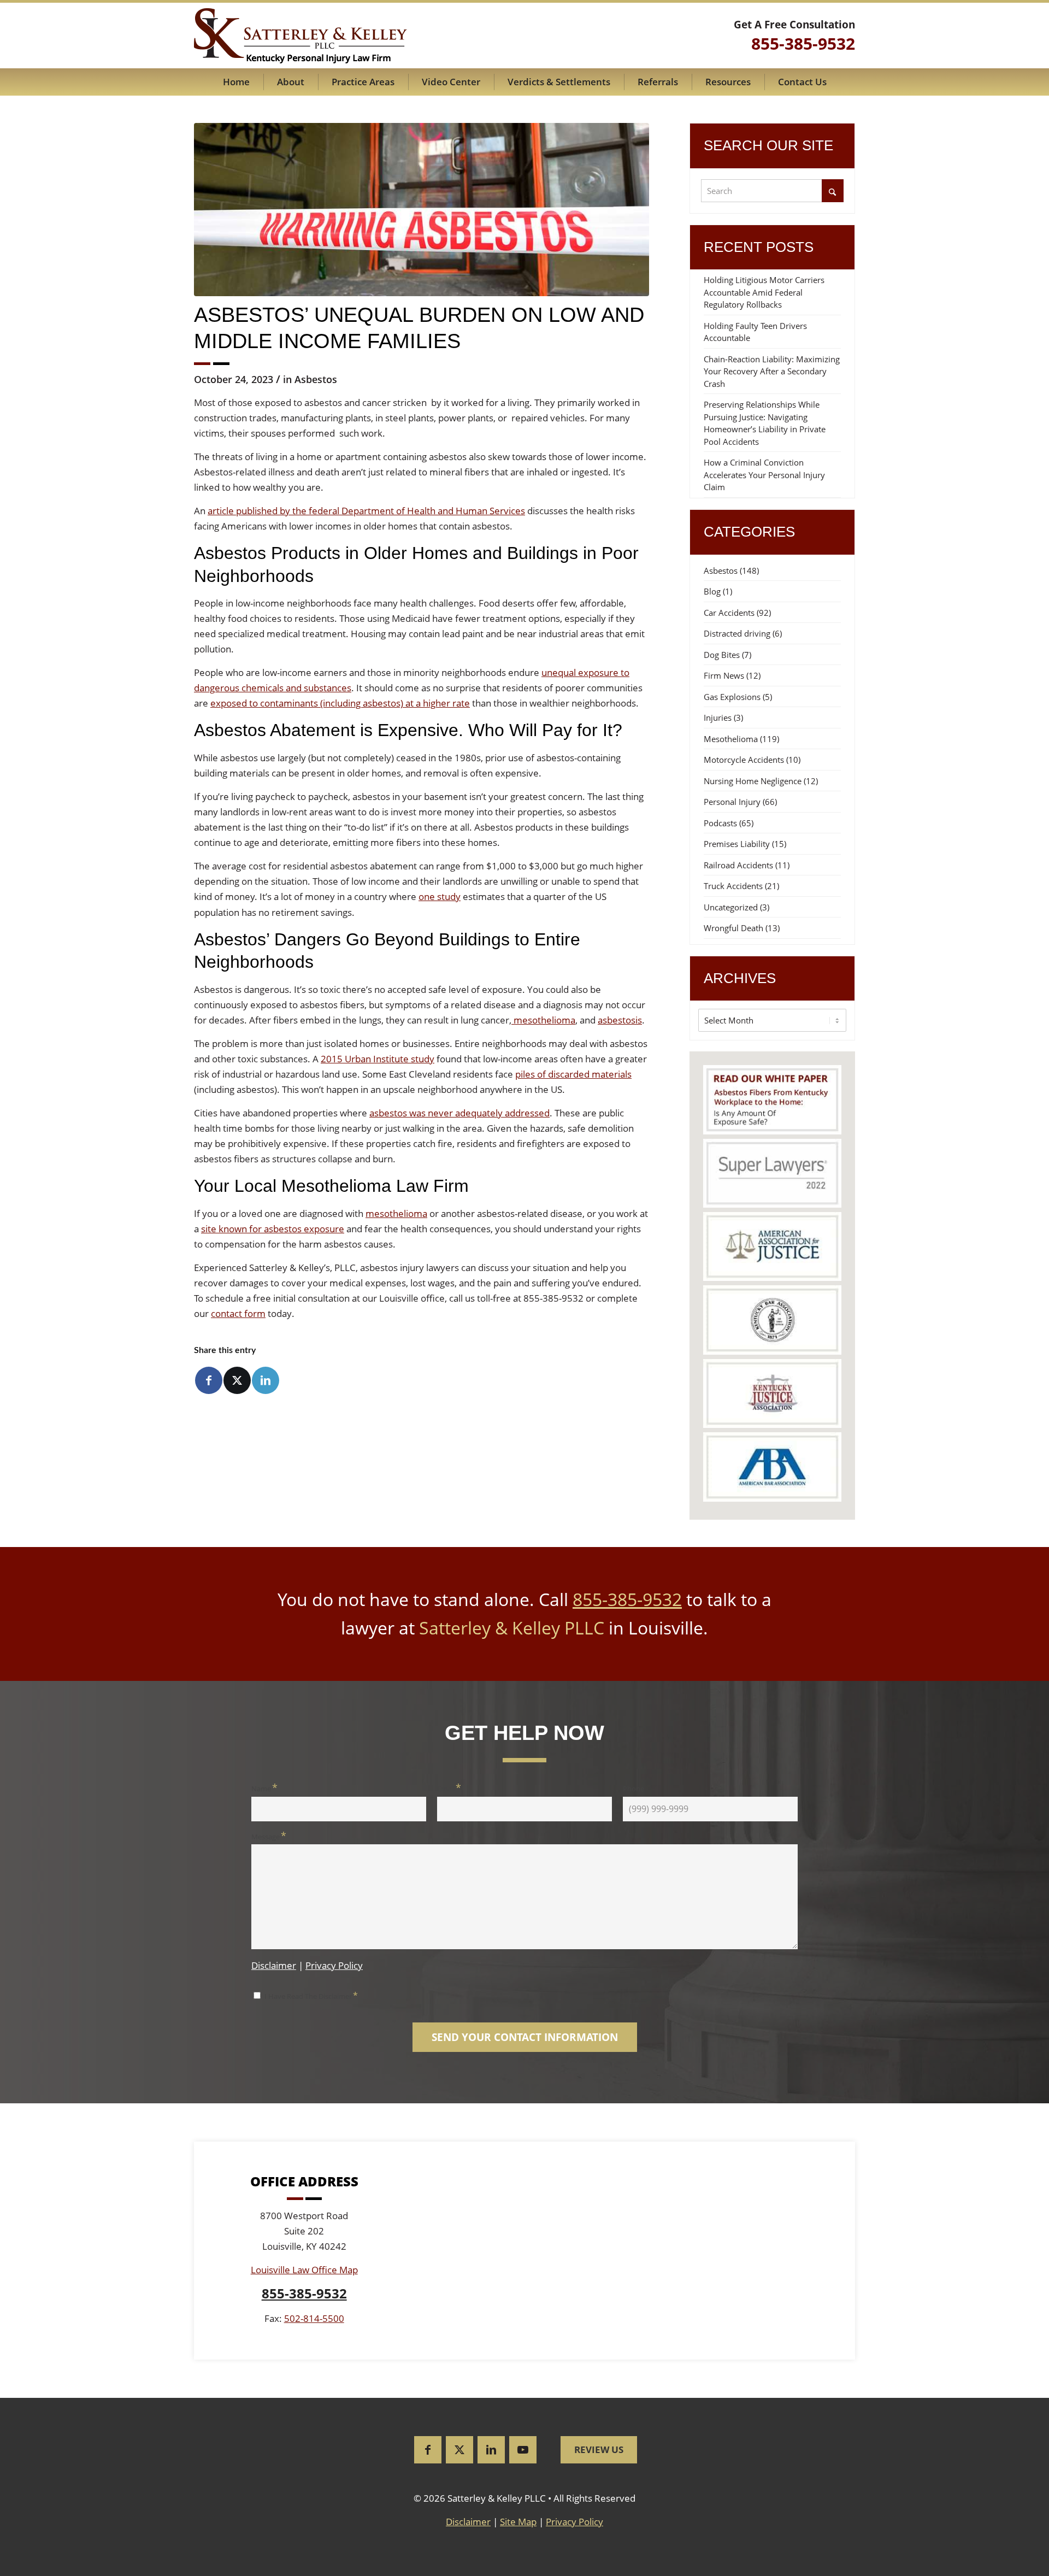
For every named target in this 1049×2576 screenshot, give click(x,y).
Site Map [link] (518, 2522)
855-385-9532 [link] (803, 43)
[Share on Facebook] (209, 1380)
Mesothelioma (731, 739)
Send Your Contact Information (525, 2037)
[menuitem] (236, 82)
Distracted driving (737, 633)
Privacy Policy (334, 1965)
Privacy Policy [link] (574, 2522)
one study (440, 896)
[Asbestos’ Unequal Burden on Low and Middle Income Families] (422, 210)
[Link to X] (459, 2450)
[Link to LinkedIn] (491, 2450)
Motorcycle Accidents (744, 760)
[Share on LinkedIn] (266, 1380)
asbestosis (620, 1020)
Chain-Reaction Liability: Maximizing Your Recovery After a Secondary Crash (772, 371)
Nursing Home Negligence (753, 781)
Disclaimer (274, 1965)
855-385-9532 (627, 1599)
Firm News (724, 675)
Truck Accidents (733, 886)
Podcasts (720, 823)
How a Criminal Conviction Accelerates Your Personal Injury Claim (764, 475)
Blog (712, 591)
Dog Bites (722, 655)
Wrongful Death (733, 928)
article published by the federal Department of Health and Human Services (366, 511)
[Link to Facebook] (428, 2450)
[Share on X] (237, 1380)
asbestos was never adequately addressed (459, 1113)
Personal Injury (732, 802)
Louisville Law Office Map (304, 2270)
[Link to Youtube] (523, 2450)
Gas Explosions (732, 697)
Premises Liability (737, 844)
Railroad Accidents (738, 865)
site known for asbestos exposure (273, 1229)
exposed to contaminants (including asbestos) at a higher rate (340, 703)
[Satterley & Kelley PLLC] (300, 36)
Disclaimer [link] (468, 2522)
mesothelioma (543, 1020)
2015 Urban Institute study (378, 1059)
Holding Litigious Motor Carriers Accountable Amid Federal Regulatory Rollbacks (764, 292)
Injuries (718, 717)
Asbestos (316, 379)
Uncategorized (731, 907)
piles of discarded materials (573, 1074)
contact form (238, 1313)
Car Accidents (729, 613)
